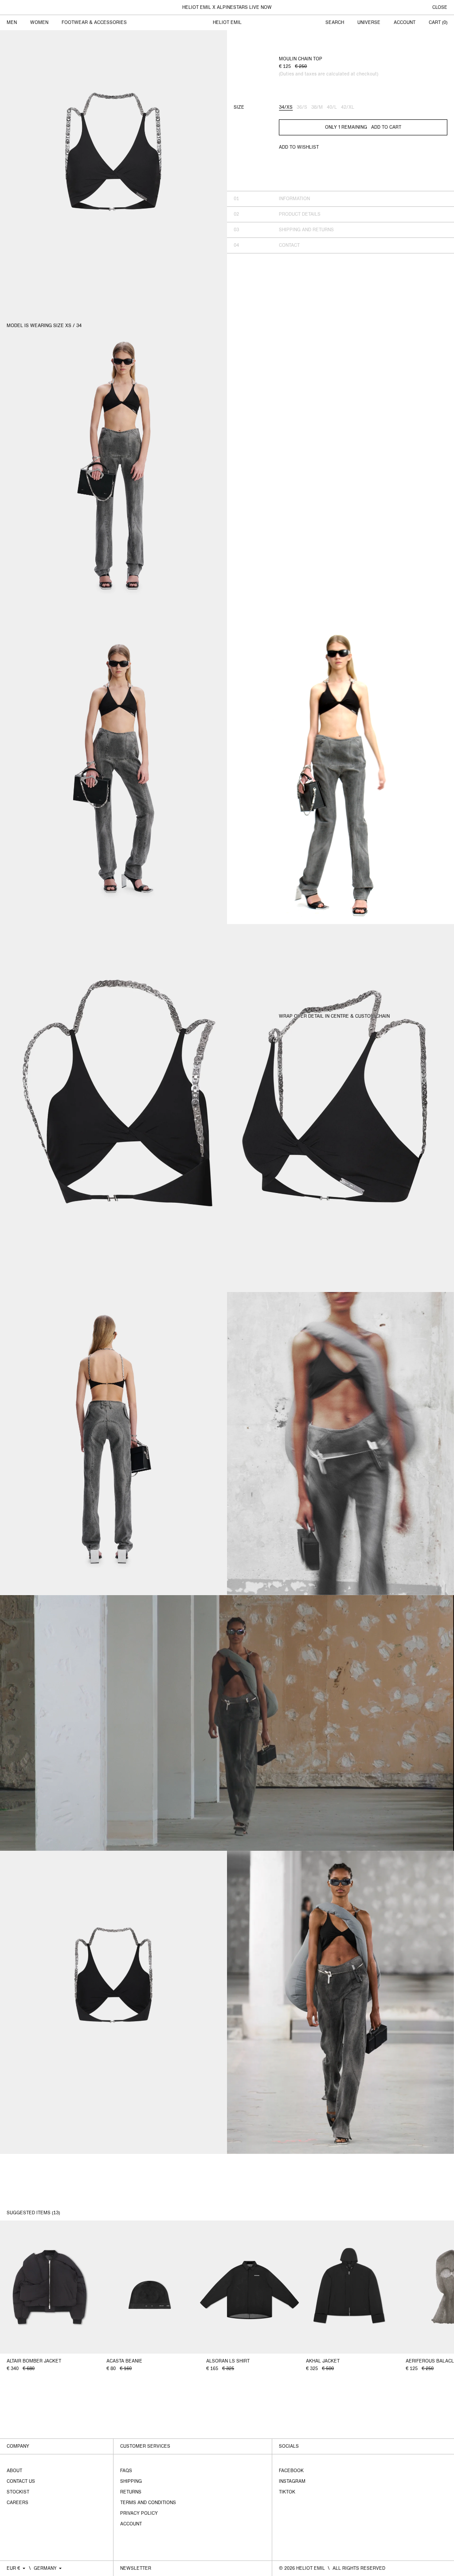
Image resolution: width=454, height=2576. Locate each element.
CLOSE (440, 8)
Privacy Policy (139, 2513)
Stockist (18, 2492)
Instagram (292, 2481)
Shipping (131, 2481)
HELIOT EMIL (227, 23)
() (438, 23)
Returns (131, 2492)
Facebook (291, 2471)
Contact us (21, 2481)
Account (131, 2524)
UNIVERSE (369, 23)
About (14, 2471)
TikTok (287, 2492)
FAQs (126, 2471)
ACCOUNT (405, 23)
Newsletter (136, 2568)
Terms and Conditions (148, 2503)
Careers (18, 2503)
